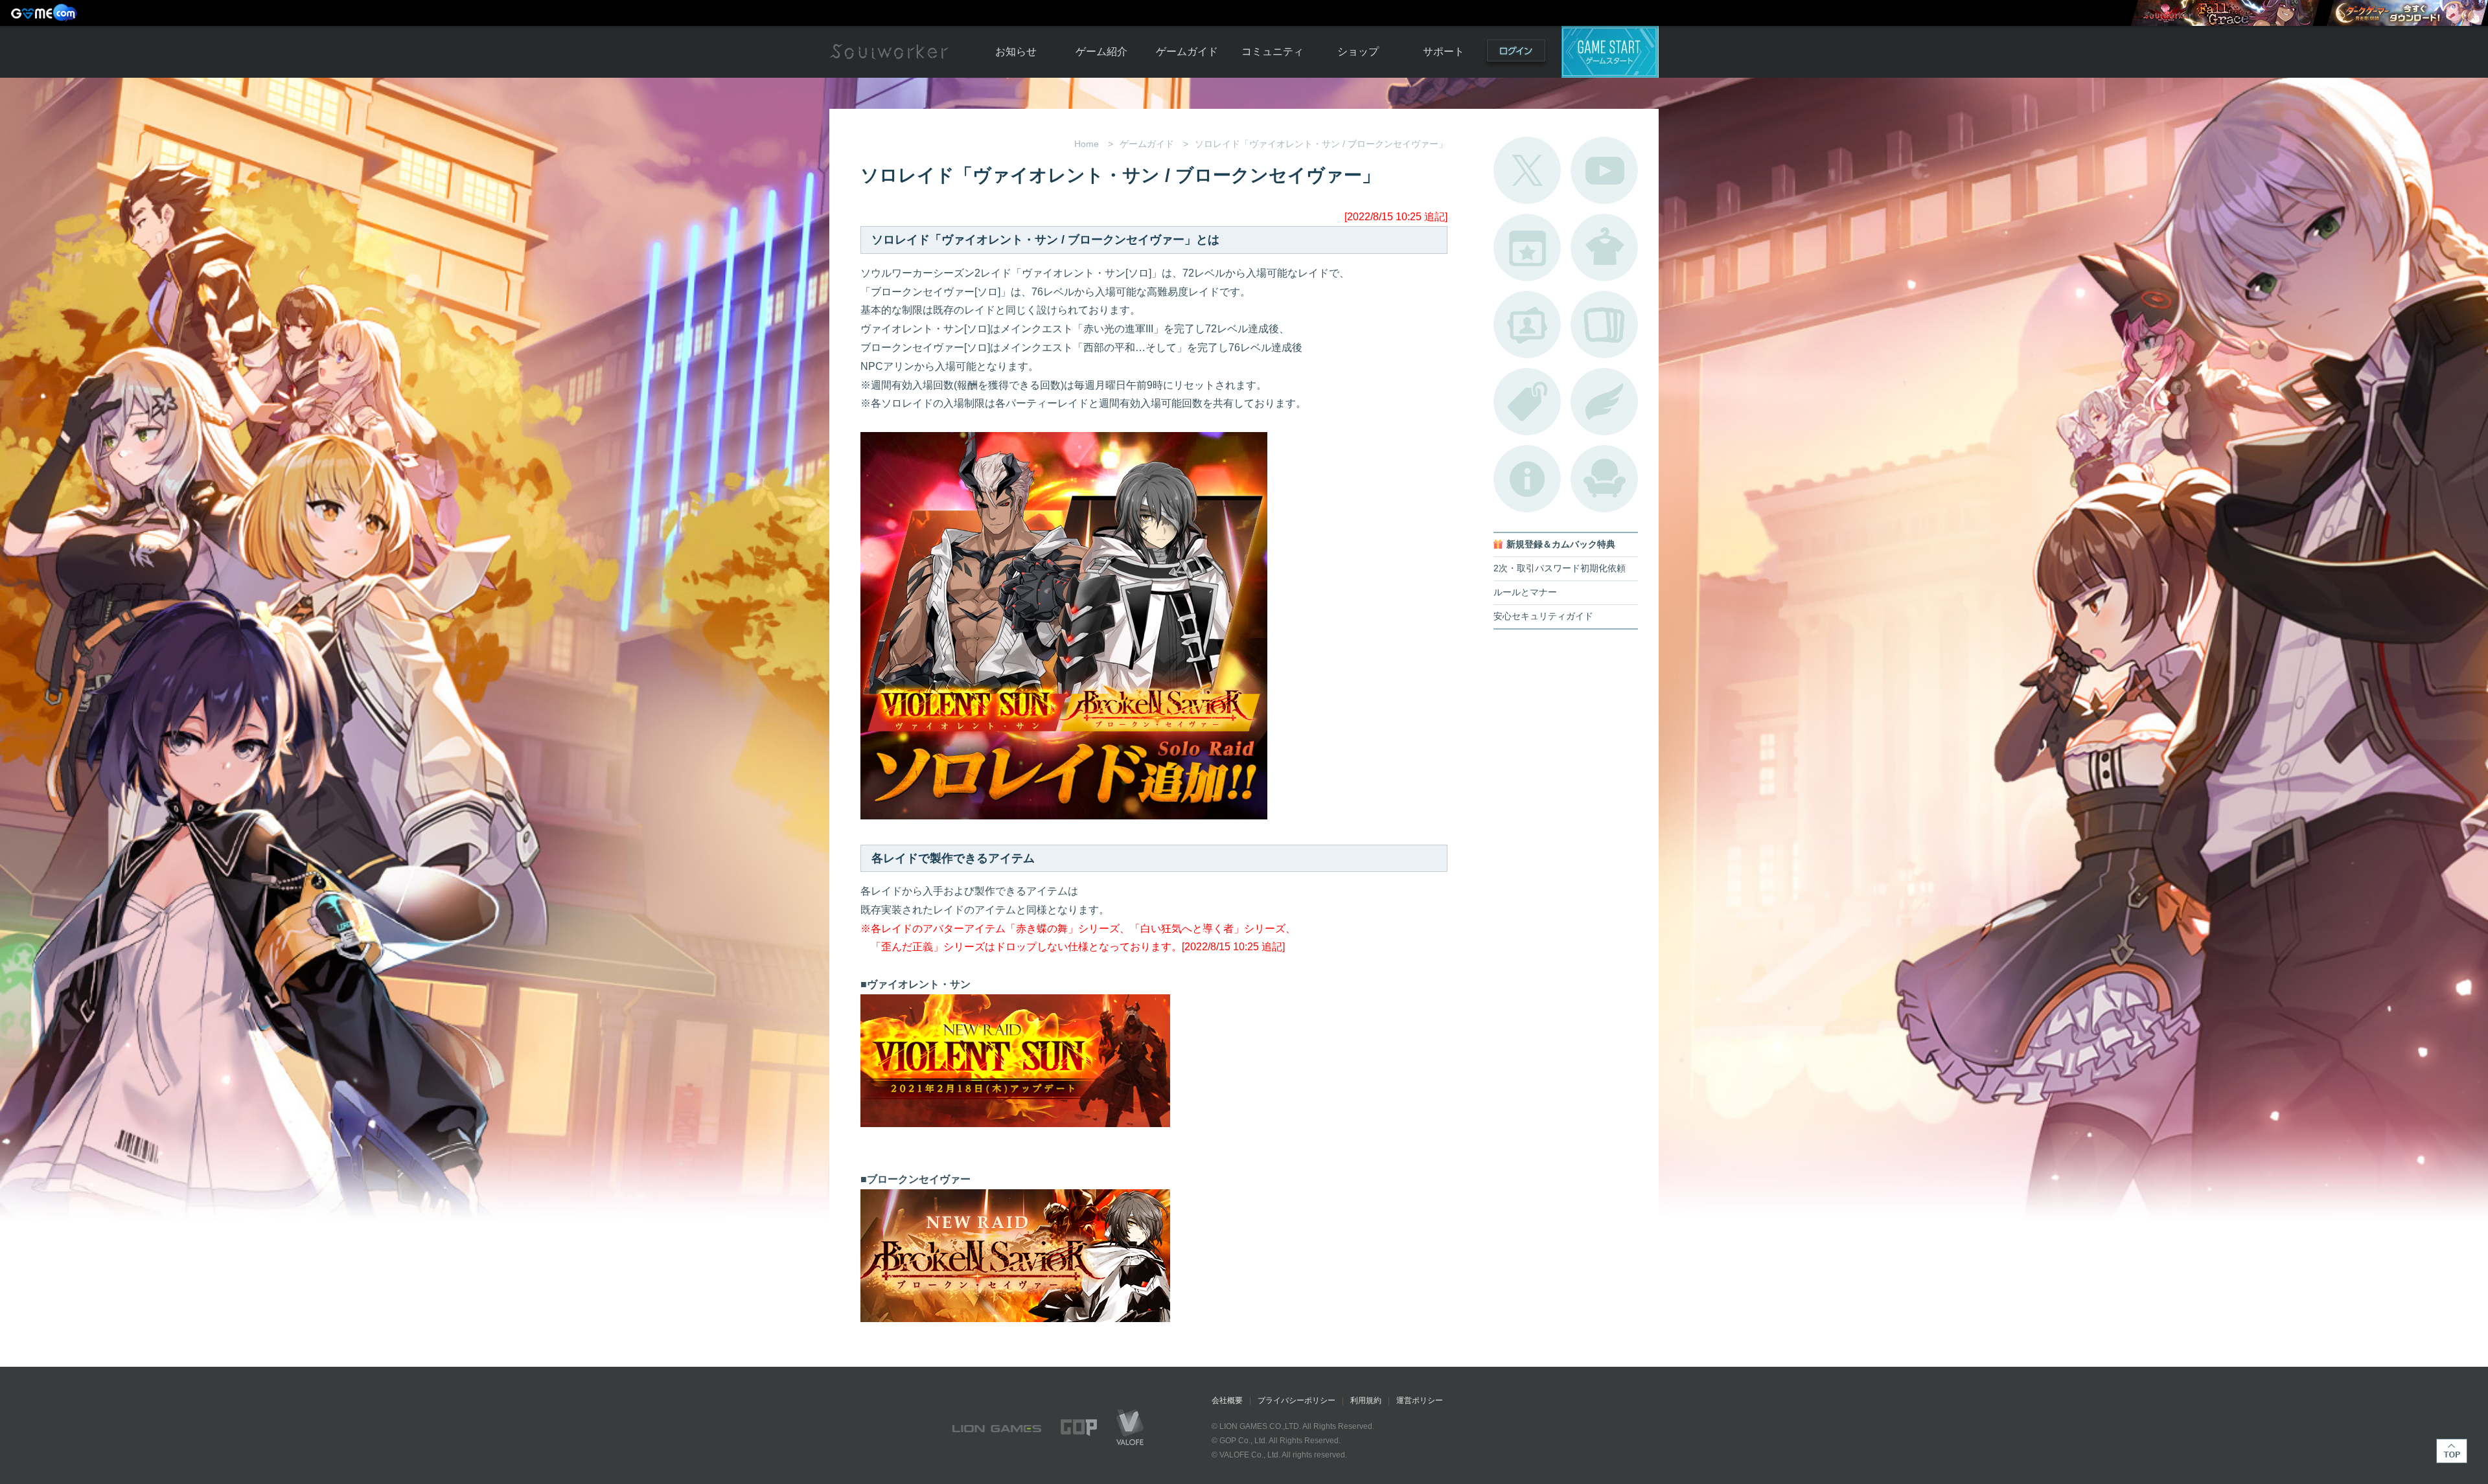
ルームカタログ (1604, 479)
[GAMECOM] (45, 13)
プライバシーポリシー (1296, 1400)
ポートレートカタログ (1527, 325)
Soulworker (889, 52)
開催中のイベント (1527, 247)
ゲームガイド (1187, 51)
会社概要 (1227, 1400)
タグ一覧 (1527, 402)
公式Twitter (1527, 170)
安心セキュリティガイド (1543, 616)
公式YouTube (1604, 170)
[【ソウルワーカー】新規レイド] (2225, 13)
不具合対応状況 (1527, 479)
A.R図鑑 (1604, 325)
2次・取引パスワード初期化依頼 (1560, 568)
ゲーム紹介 (1101, 51)
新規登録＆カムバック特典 (1561, 544)
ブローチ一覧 (1604, 402)
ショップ (1358, 51)
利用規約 (1366, 1400)
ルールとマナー (1525, 592)
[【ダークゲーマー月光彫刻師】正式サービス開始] (2407, 13)
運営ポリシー (1420, 1400)
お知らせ (1016, 51)
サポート (1444, 51)
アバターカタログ (1604, 247)
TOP (2452, 1451)
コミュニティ (1273, 51)
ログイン (1516, 53)
